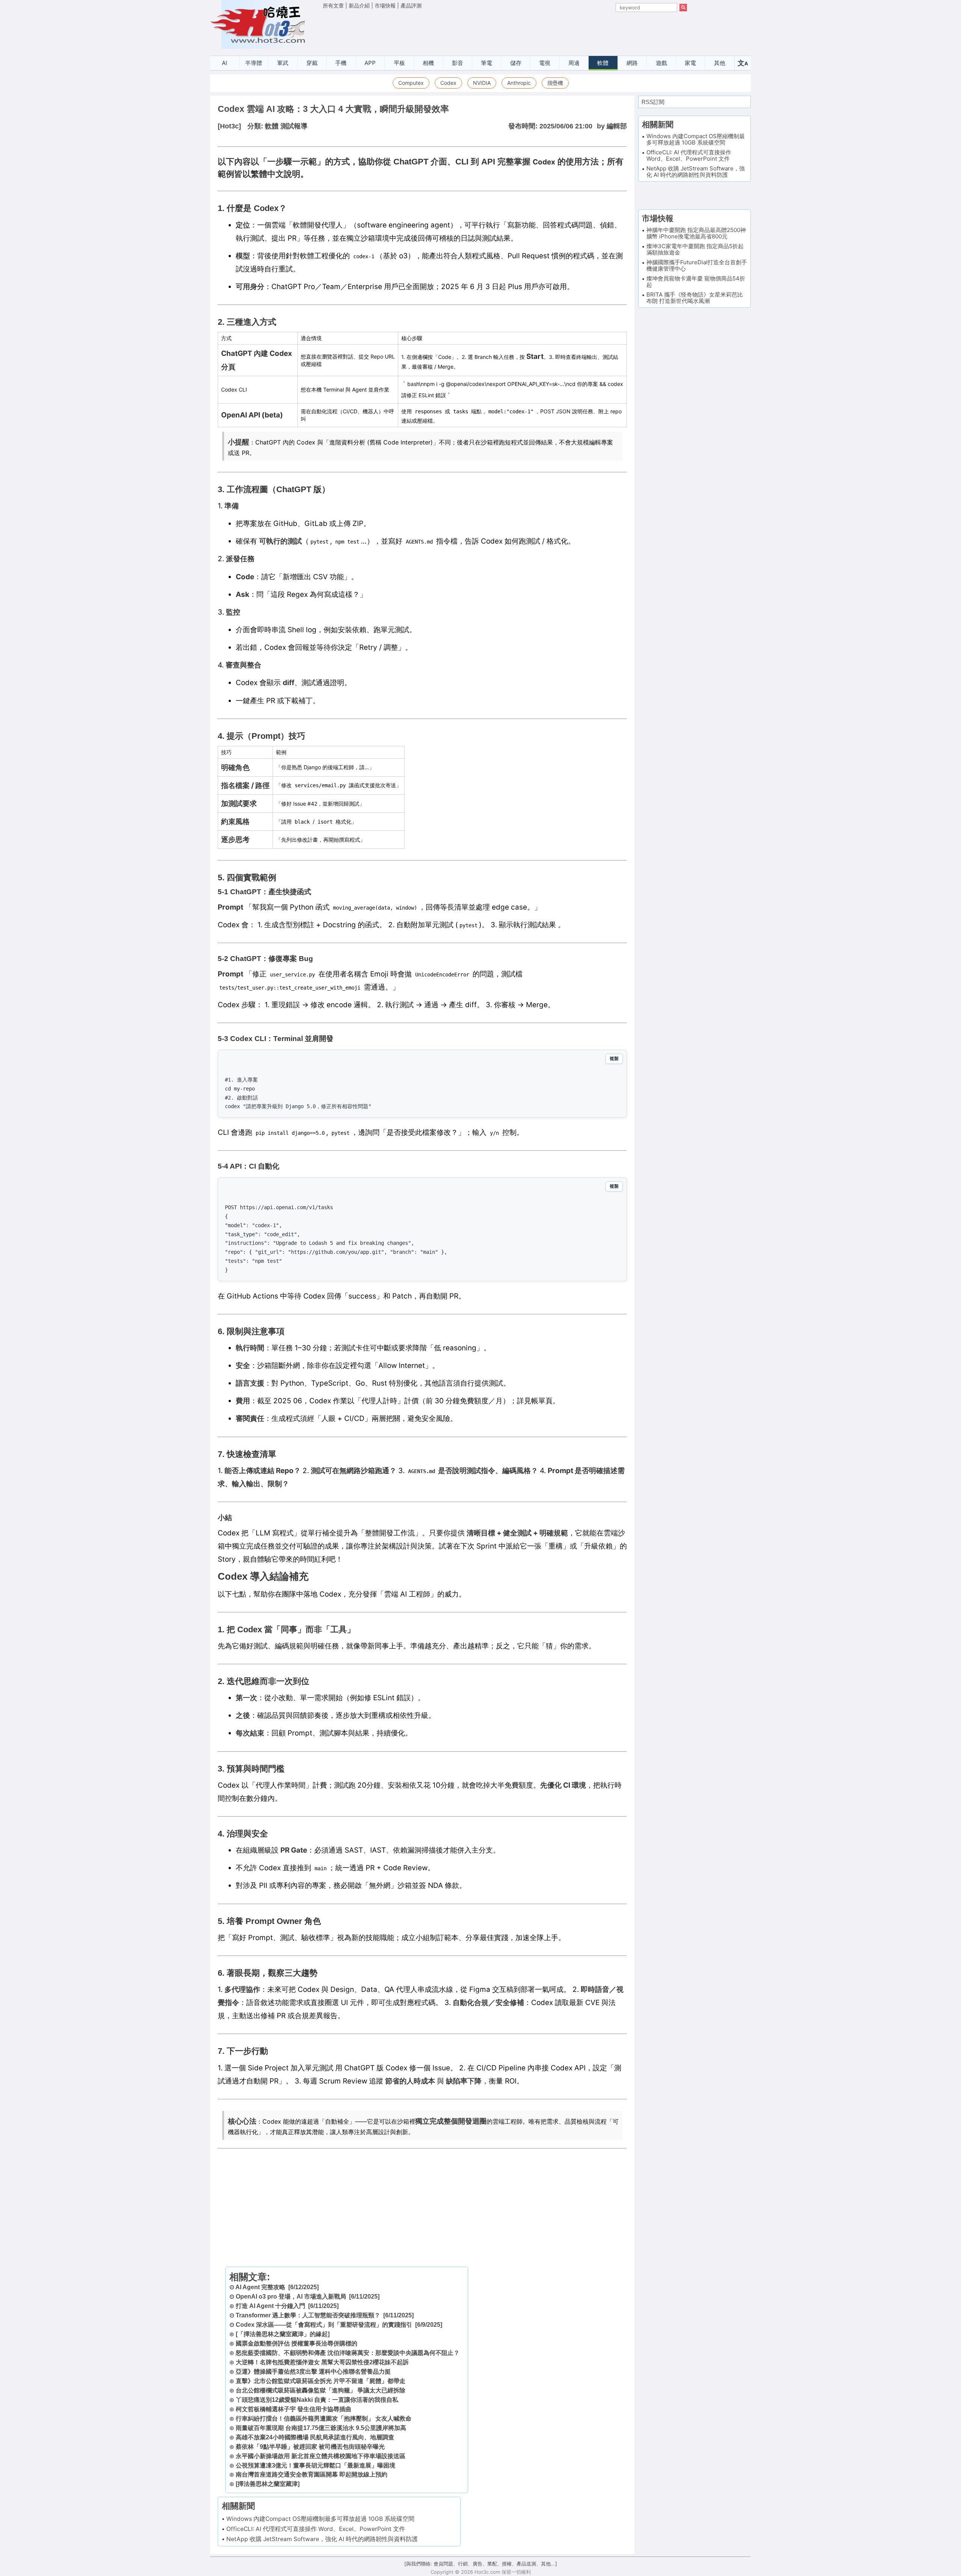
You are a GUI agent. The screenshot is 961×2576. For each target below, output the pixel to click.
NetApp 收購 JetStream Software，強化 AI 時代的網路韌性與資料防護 (322, 2539)
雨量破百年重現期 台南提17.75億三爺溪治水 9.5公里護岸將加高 (321, 2428)
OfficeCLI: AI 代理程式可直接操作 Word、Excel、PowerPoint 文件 (316, 2529)
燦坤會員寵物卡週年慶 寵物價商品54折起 (696, 282)
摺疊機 (555, 83)
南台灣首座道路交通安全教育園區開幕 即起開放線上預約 (312, 2474)
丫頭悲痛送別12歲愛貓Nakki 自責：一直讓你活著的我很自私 (317, 2400)
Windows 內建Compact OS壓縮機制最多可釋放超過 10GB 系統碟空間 (320, 2519)
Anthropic (519, 83)
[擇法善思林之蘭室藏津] (268, 2484)
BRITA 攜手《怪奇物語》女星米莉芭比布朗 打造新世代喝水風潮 (695, 298)
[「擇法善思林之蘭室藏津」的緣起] (283, 2334)
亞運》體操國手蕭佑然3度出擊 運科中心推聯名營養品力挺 (313, 2372)
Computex (411, 83)
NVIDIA (482, 83)
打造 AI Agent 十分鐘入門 (270, 2306)
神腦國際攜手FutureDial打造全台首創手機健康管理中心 (697, 265)
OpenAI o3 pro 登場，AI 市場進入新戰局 (291, 2297)
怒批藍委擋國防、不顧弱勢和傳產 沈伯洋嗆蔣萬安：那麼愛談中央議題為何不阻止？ (348, 2353)
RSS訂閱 (653, 102)
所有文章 (333, 5)
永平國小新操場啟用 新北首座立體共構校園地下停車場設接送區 (321, 2456)
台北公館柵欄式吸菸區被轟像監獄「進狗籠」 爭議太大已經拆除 (321, 2390)
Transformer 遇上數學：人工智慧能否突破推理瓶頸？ (308, 2315)
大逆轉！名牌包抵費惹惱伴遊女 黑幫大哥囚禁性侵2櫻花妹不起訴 (322, 2362)
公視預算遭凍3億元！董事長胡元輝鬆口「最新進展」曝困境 (316, 2465)
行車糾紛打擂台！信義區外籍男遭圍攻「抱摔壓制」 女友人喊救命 (324, 2419)
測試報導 (294, 126)
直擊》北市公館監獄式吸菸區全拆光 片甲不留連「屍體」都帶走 (321, 2381)
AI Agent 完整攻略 (260, 2287)
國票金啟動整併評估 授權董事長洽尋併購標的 (297, 2343)
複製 (614, 1059)
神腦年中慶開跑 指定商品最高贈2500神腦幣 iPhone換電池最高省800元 (696, 233)
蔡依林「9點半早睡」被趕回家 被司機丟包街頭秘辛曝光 (310, 2447)
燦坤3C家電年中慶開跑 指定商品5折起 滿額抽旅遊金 (695, 249)
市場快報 (385, 5)
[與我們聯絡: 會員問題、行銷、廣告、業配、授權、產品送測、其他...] (481, 2564)
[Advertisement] (505, 30)
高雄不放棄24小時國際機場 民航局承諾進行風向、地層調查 (315, 2437)
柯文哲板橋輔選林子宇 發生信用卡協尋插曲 (294, 2409)
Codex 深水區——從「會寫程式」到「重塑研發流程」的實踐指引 (324, 2325)
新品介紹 (359, 5)
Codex (448, 83)
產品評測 (411, 5)
